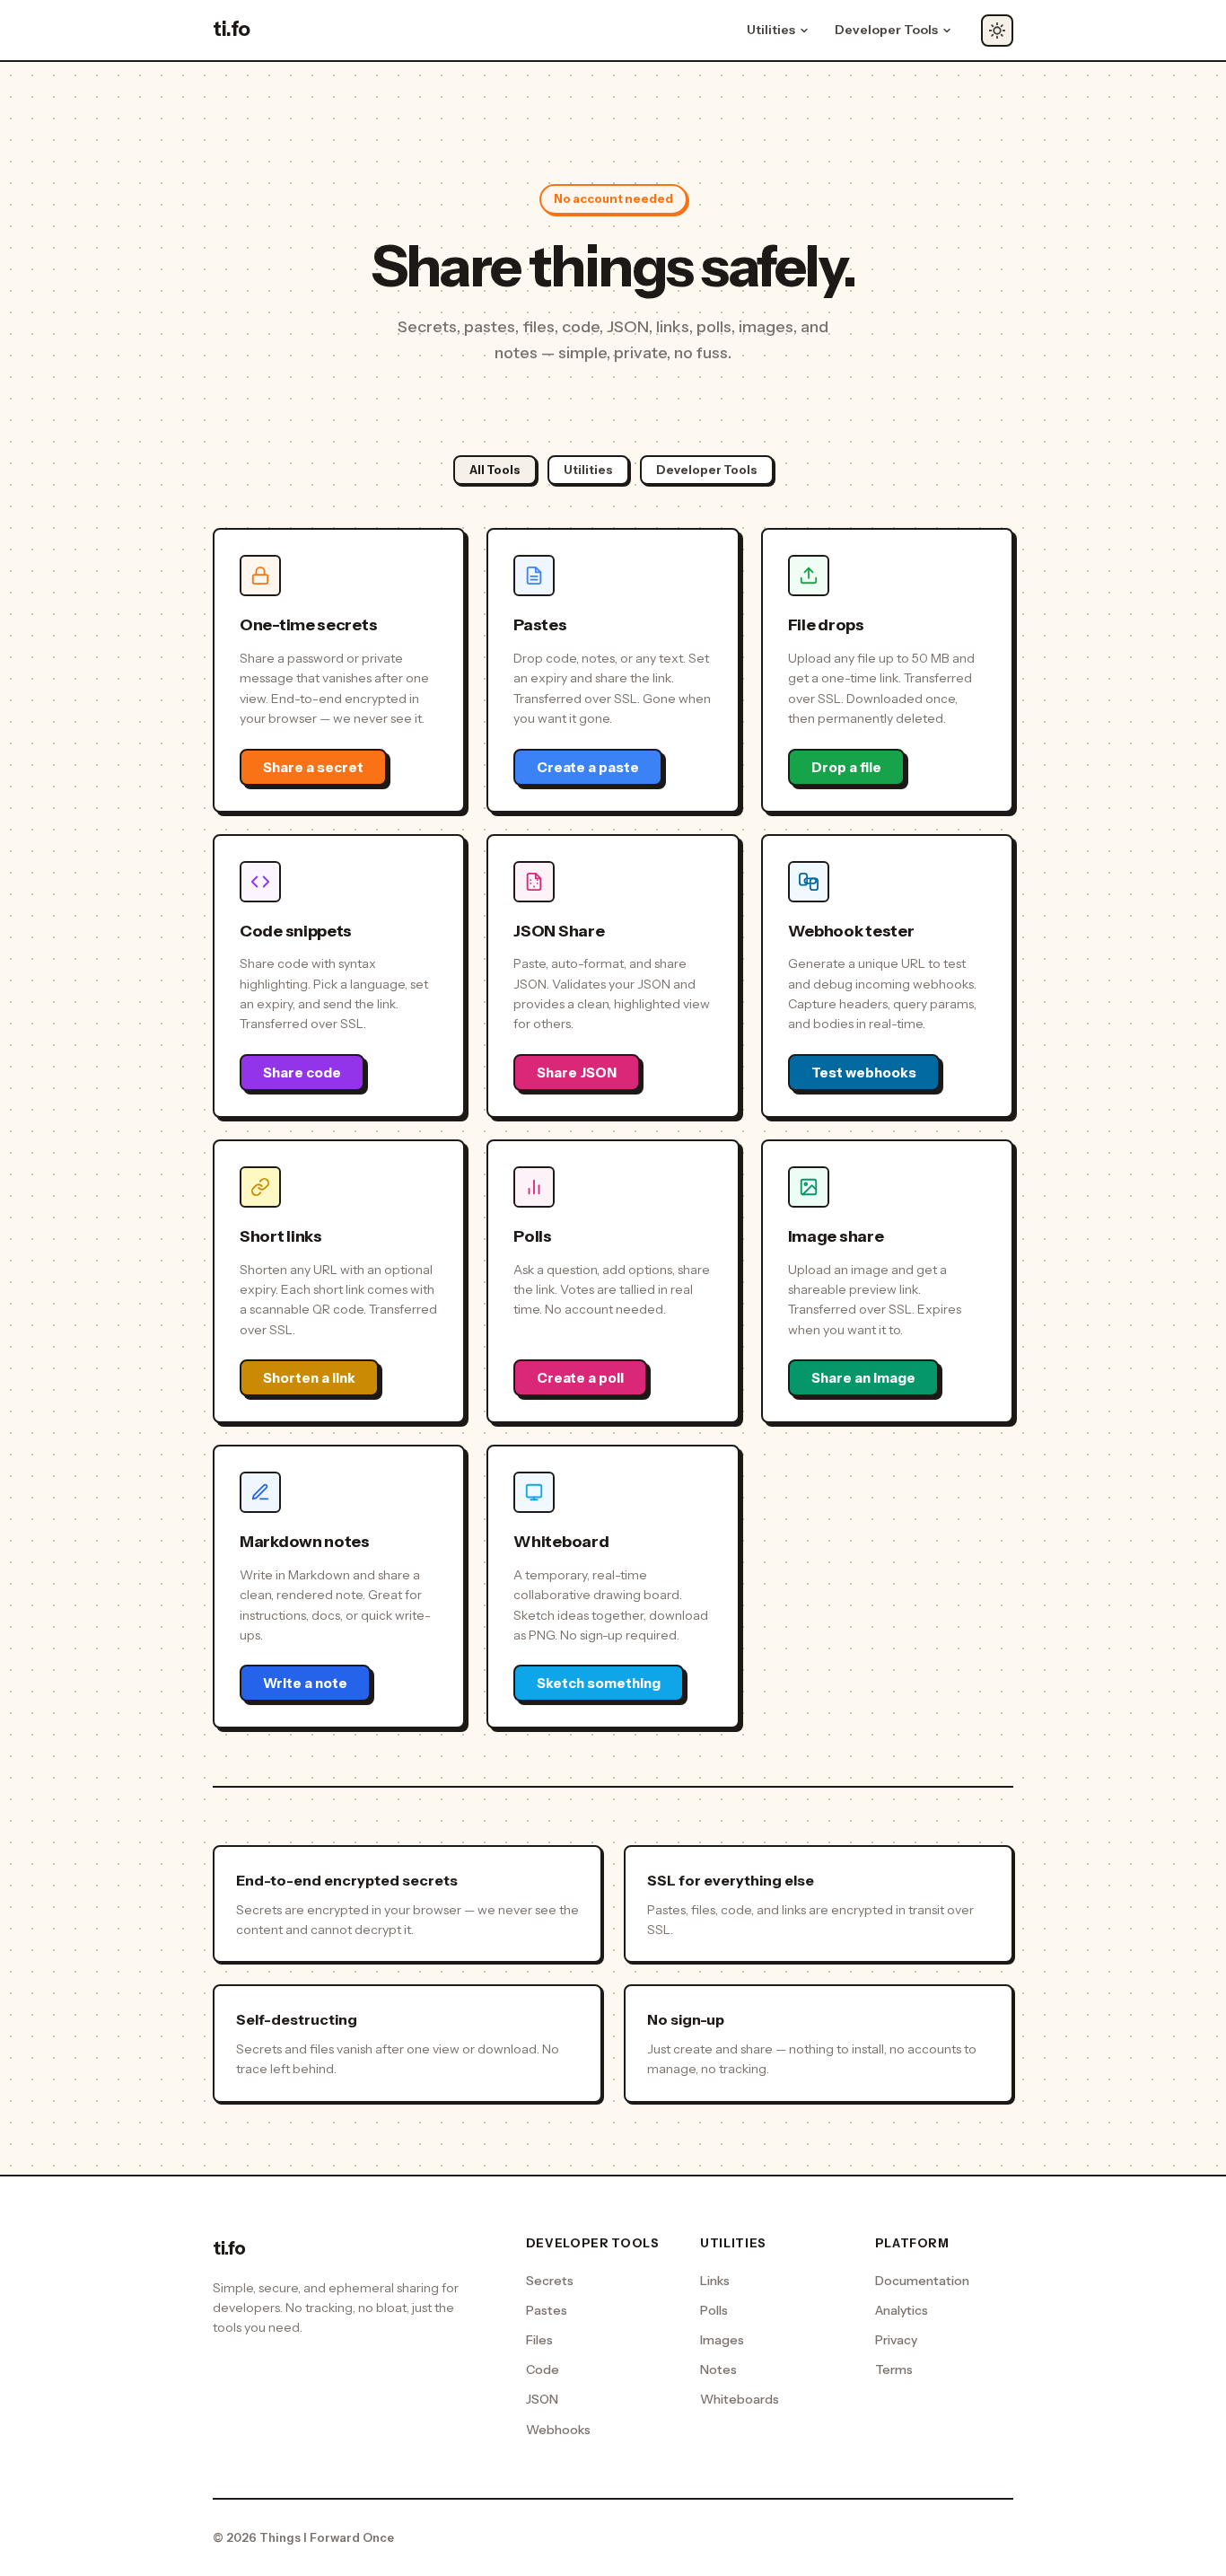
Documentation (922, 2281)
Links (715, 2281)
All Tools (495, 470)
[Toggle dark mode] (997, 31)
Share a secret (313, 767)
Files (539, 2340)
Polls (714, 2310)
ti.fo (232, 29)
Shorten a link (309, 1378)
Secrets (550, 2281)
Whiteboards (740, 2399)
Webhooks (558, 2430)
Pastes (547, 2310)
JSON (542, 2399)
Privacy (896, 2340)
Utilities (588, 470)
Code (543, 2369)
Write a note (305, 1683)
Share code (302, 1073)
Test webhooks (864, 1073)
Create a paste (588, 767)
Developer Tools (707, 470)
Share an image (863, 1378)
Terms (894, 2369)
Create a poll (580, 1378)
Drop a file (846, 767)
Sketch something (599, 1683)
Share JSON (577, 1073)
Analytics (902, 2310)
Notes (718, 2369)
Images (722, 2340)
